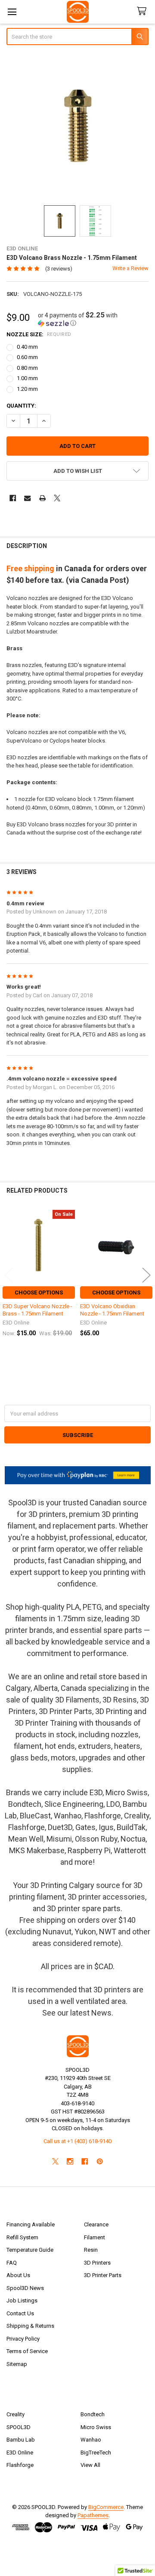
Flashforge (20, 2465)
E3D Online (20, 2453)
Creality (15, 2414)
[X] (57, 498)
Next (146, 1275)
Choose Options (39, 1293)
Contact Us (20, 2313)
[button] (93, 319)
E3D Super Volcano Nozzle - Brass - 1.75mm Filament (37, 1310)
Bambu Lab (21, 2440)
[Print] (42, 498)
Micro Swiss (96, 2427)
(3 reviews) (59, 269)
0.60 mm (27, 357)
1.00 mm (27, 378)
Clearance (96, 2224)
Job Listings (22, 2300)
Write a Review (130, 268)
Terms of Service (27, 2351)
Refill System (22, 2237)
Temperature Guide (30, 2250)
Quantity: (21, 406)
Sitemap (17, 2364)
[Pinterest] (100, 2161)
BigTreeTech (96, 2453)
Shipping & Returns (30, 2326)
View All (90, 2465)
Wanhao (91, 2440)
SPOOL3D (19, 2427)
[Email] (27, 498)
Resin (91, 2250)
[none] (78, 126)
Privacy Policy (23, 2339)
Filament (95, 2237)
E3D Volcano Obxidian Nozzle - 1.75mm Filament (112, 1310)
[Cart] (143, 11)
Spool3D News (25, 2288)
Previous (9, 1275)
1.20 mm (27, 389)
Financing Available (31, 2224)
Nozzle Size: (39, 334)
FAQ (12, 2263)
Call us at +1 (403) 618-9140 (77, 2141)
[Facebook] (13, 498)
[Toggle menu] (12, 12)
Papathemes (93, 2515)
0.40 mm (27, 347)
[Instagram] (70, 2161)
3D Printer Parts (103, 2275)
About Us (18, 2275)
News (101, 2013)
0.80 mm (27, 368)
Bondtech (93, 2414)
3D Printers (97, 2263)
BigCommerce (106, 2507)
